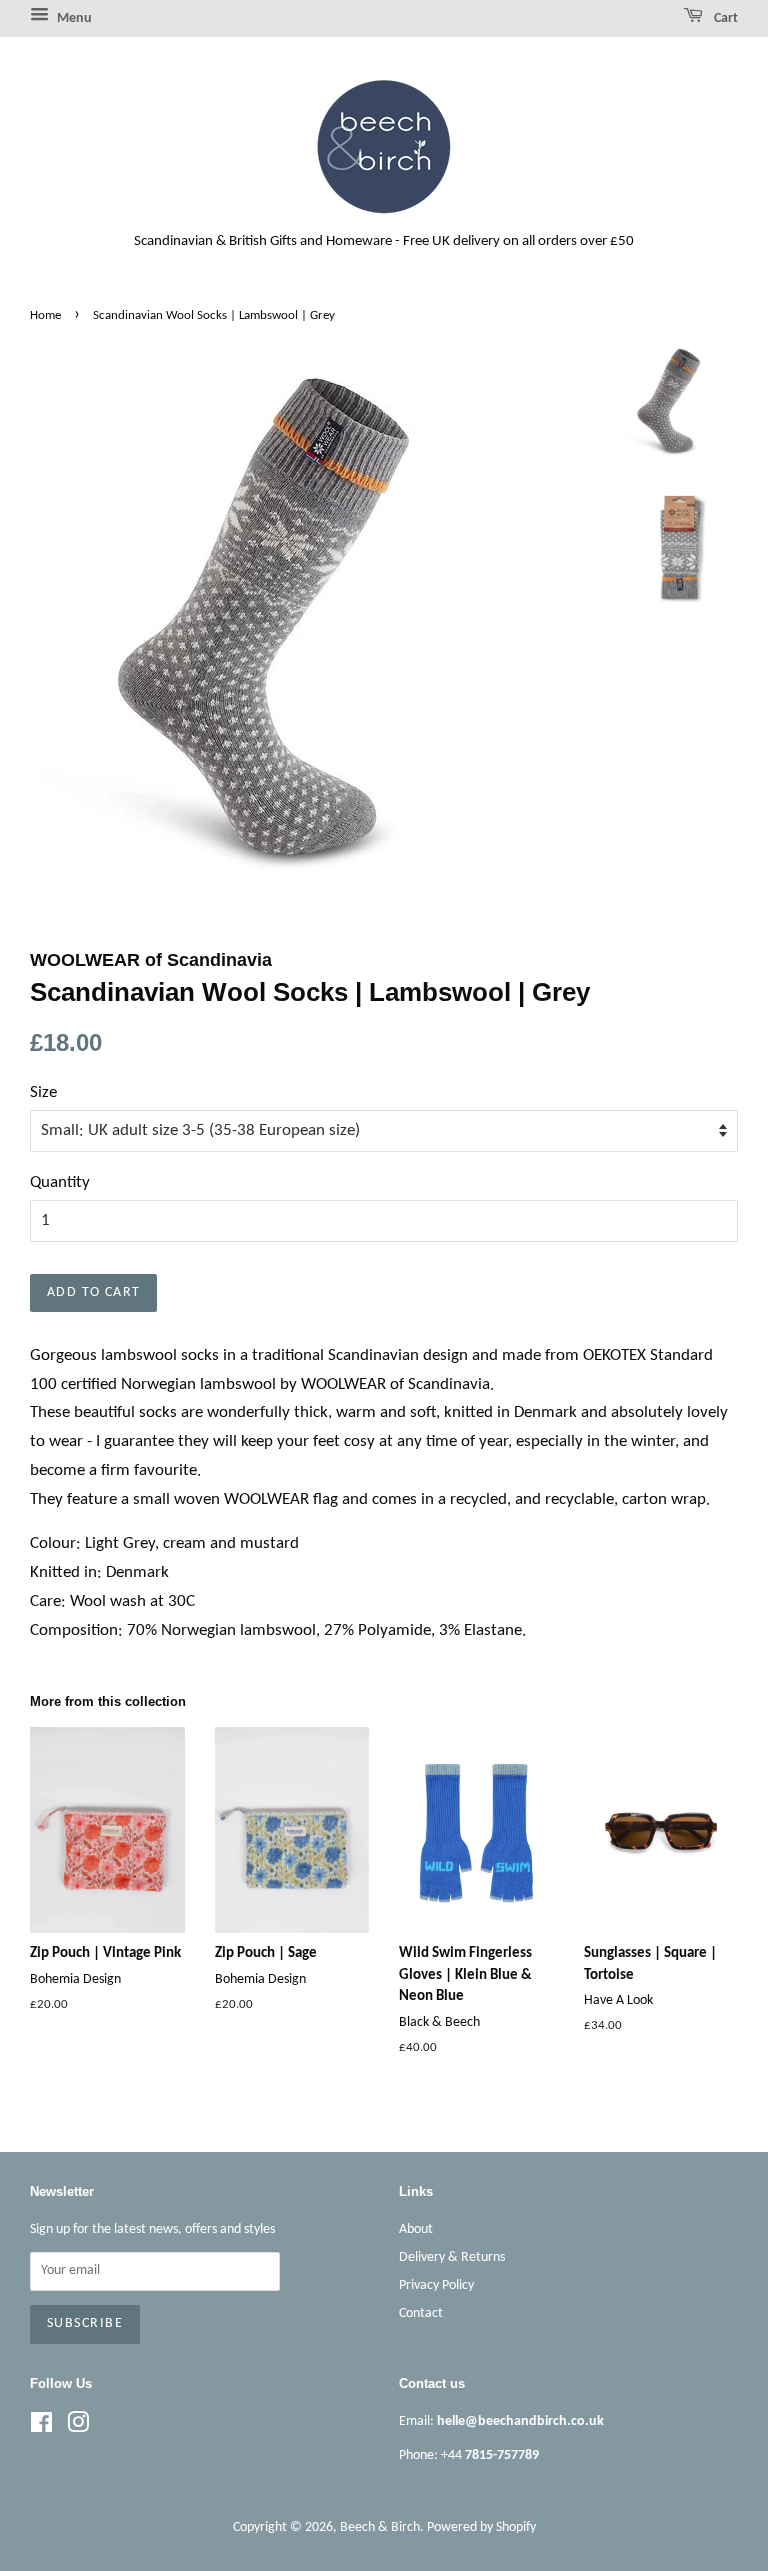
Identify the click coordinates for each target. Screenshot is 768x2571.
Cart (724, 18)
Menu (73, 18)
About (416, 2229)
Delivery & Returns (452, 2257)
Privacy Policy (436, 2285)
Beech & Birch (380, 2527)
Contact (421, 2313)
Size (43, 1092)
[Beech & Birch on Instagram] (78, 2427)
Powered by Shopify (481, 2527)
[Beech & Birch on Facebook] (41, 2427)
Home (45, 315)
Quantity (60, 1182)
